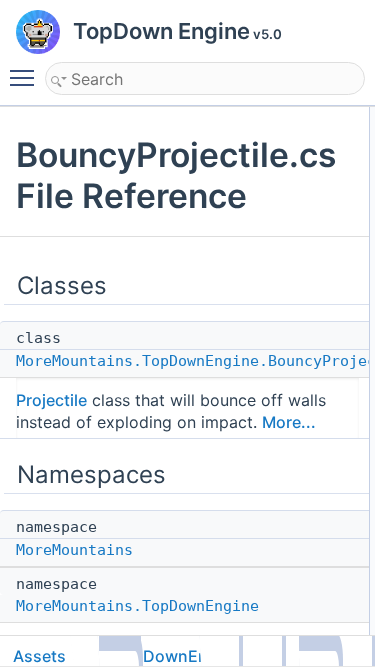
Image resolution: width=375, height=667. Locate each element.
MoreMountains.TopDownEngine (137, 606)
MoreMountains (74, 550)
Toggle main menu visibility (26, 77)
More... (289, 422)
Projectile (51, 400)
